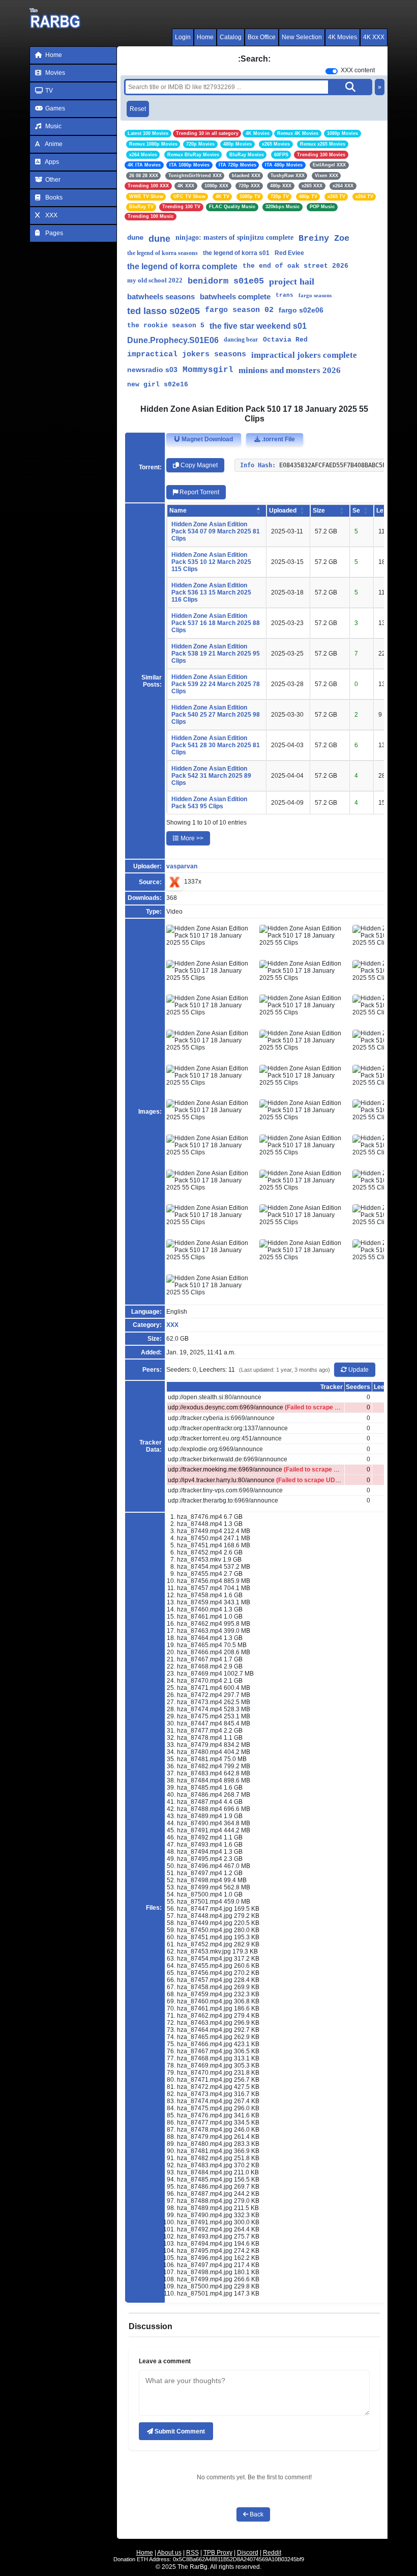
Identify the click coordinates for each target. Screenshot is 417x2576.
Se (356, 511)
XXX (51, 215)
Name (178, 511)
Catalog (231, 37)
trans (285, 295)
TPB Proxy (218, 2553)
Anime (53, 144)
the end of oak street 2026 (295, 266)
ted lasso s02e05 (163, 311)
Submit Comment (179, 2431)
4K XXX (374, 37)
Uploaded (283, 511)
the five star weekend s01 (258, 326)
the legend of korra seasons (162, 253)
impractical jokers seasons (187, 355)
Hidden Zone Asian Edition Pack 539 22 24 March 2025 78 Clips (216, 684)
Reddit (272, 2553)
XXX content (358, 70)
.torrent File (278, 439)
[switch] (332, 71)
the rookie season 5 (166, 325)
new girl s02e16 (158, 385)
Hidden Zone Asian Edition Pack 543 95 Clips (209, 803)
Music (53, 126)
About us (169, 2553)
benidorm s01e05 (226, 281)
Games (54, 108)
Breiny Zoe (324, 238)
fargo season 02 (239, 310)
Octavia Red (285, 340)
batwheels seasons (161, 296)
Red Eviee (289, 253)
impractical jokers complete (304, 355)
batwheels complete (235, 296)
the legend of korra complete (182, 266)
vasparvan (182, 866)
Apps (51, 162)
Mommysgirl (208, 370)
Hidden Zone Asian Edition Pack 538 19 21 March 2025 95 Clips (216, 654)
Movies (54, 73)
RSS (192, 2553)
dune (135, 238)
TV (48, 91)
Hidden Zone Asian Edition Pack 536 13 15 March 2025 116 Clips (211, 592)
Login (183, 37)
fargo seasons (315, 295)
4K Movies (342, 37)
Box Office (262, 37)
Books (53, 197)
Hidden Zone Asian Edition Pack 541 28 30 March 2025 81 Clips (216, 745)
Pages (53, 233)
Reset (138, 109)
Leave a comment (165, 2361)
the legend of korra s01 (236, 253)
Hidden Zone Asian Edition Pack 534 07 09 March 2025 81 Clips (216, 531)
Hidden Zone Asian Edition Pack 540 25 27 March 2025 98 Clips (216, 715)
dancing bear (241, 339)
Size (319, 511)
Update (358, 1370)
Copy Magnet (198, 465)
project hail (292, 281)
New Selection (302, 37)
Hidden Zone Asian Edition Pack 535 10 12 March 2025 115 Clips (211, 562)
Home (205, 37)
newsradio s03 (152, 370)
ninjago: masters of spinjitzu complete (234, 237)
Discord (248, 2553)
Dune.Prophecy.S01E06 (173, 340)
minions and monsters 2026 (290, 370)
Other (52, 180)
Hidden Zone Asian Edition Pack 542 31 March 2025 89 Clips (211, 776)
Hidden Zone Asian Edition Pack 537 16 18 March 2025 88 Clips (216, 623)
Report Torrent (199, 492)
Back (256, 2514)
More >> (191, 838)
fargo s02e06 (301, 310)
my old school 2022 (155, 280)
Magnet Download (206, 439)
